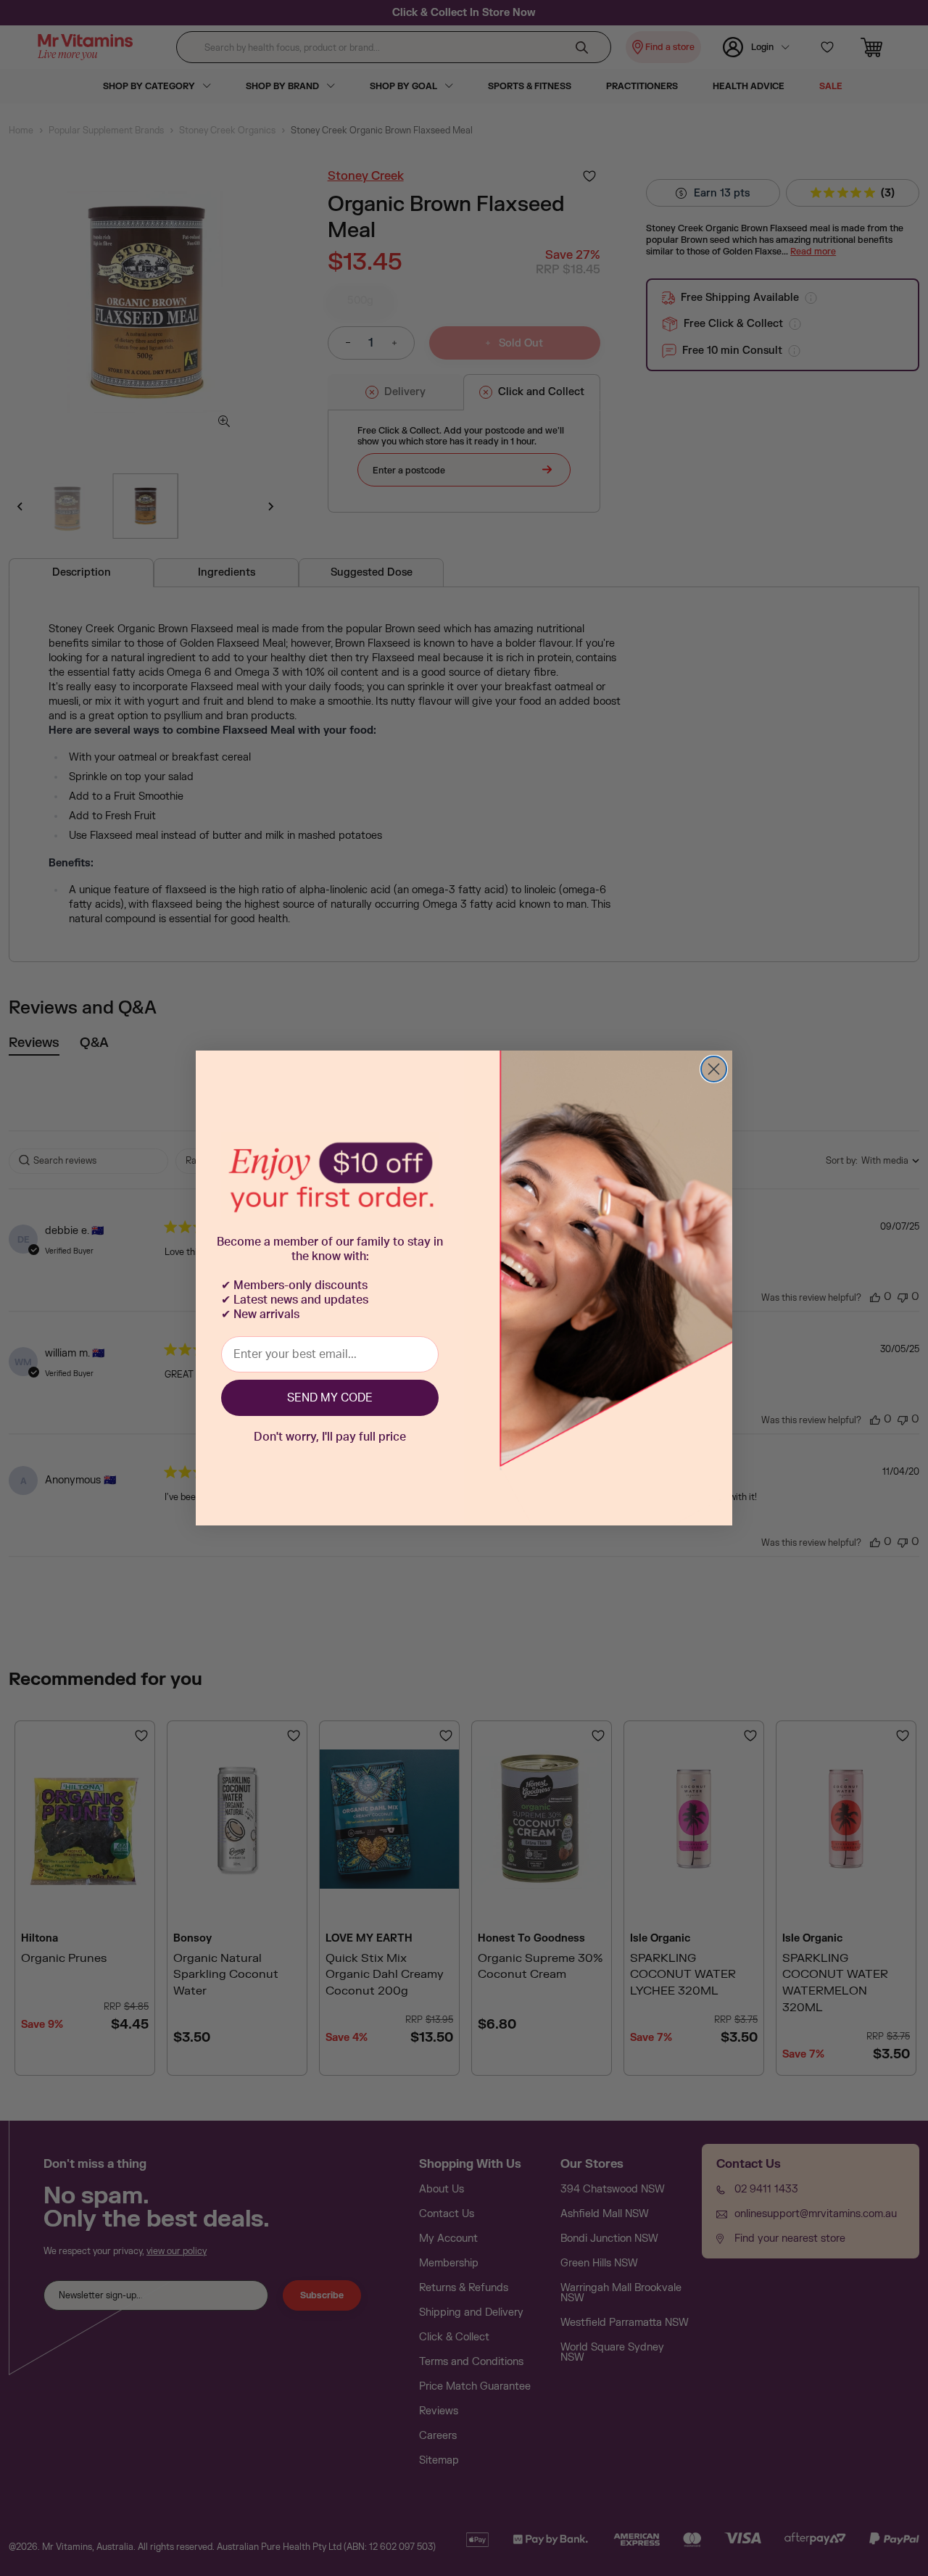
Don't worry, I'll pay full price (330, 1437)
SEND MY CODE (330, 1398)
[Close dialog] (714, 1069)
